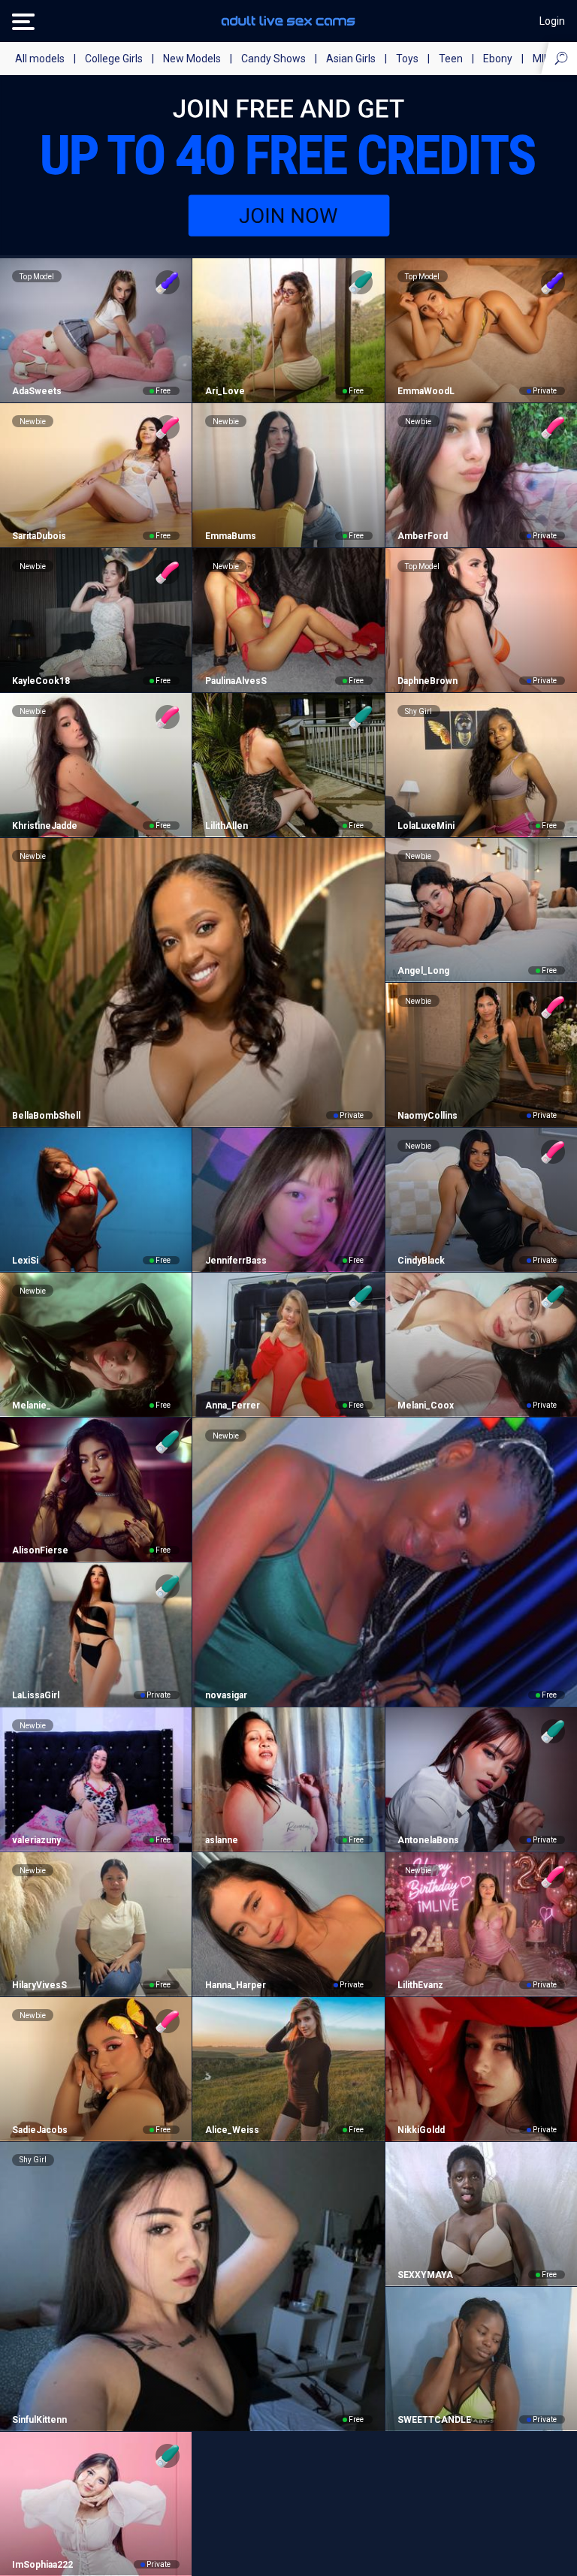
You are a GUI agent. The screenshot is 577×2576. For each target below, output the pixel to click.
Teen (451, 59)
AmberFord (423, 536)
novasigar (226, 1695)
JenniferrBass (236, 1261)
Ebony (498, 59)
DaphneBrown (427, 681)
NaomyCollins (427, 1116)
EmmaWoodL (426, 391)
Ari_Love (225, 391)
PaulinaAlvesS (236, 681)
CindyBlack (421, 1261)
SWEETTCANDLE (434, 2420)
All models (40, 59)
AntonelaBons (428, 1840)
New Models (192, 59)
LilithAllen (226, 826)
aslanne (221, 1840)
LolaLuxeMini (426, 826)
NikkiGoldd (421, 2130)
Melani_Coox (426, 1406)
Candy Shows (273, 59)
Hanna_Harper (235, 1985)
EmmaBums (230, 536)
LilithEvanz (420, 1985)
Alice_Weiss (232, 2130)
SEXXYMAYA (425, 2275)
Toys (407, 59)
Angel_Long (423, 971)
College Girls (114, 59)
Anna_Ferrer (232, 1406)
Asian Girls (351, 59)
